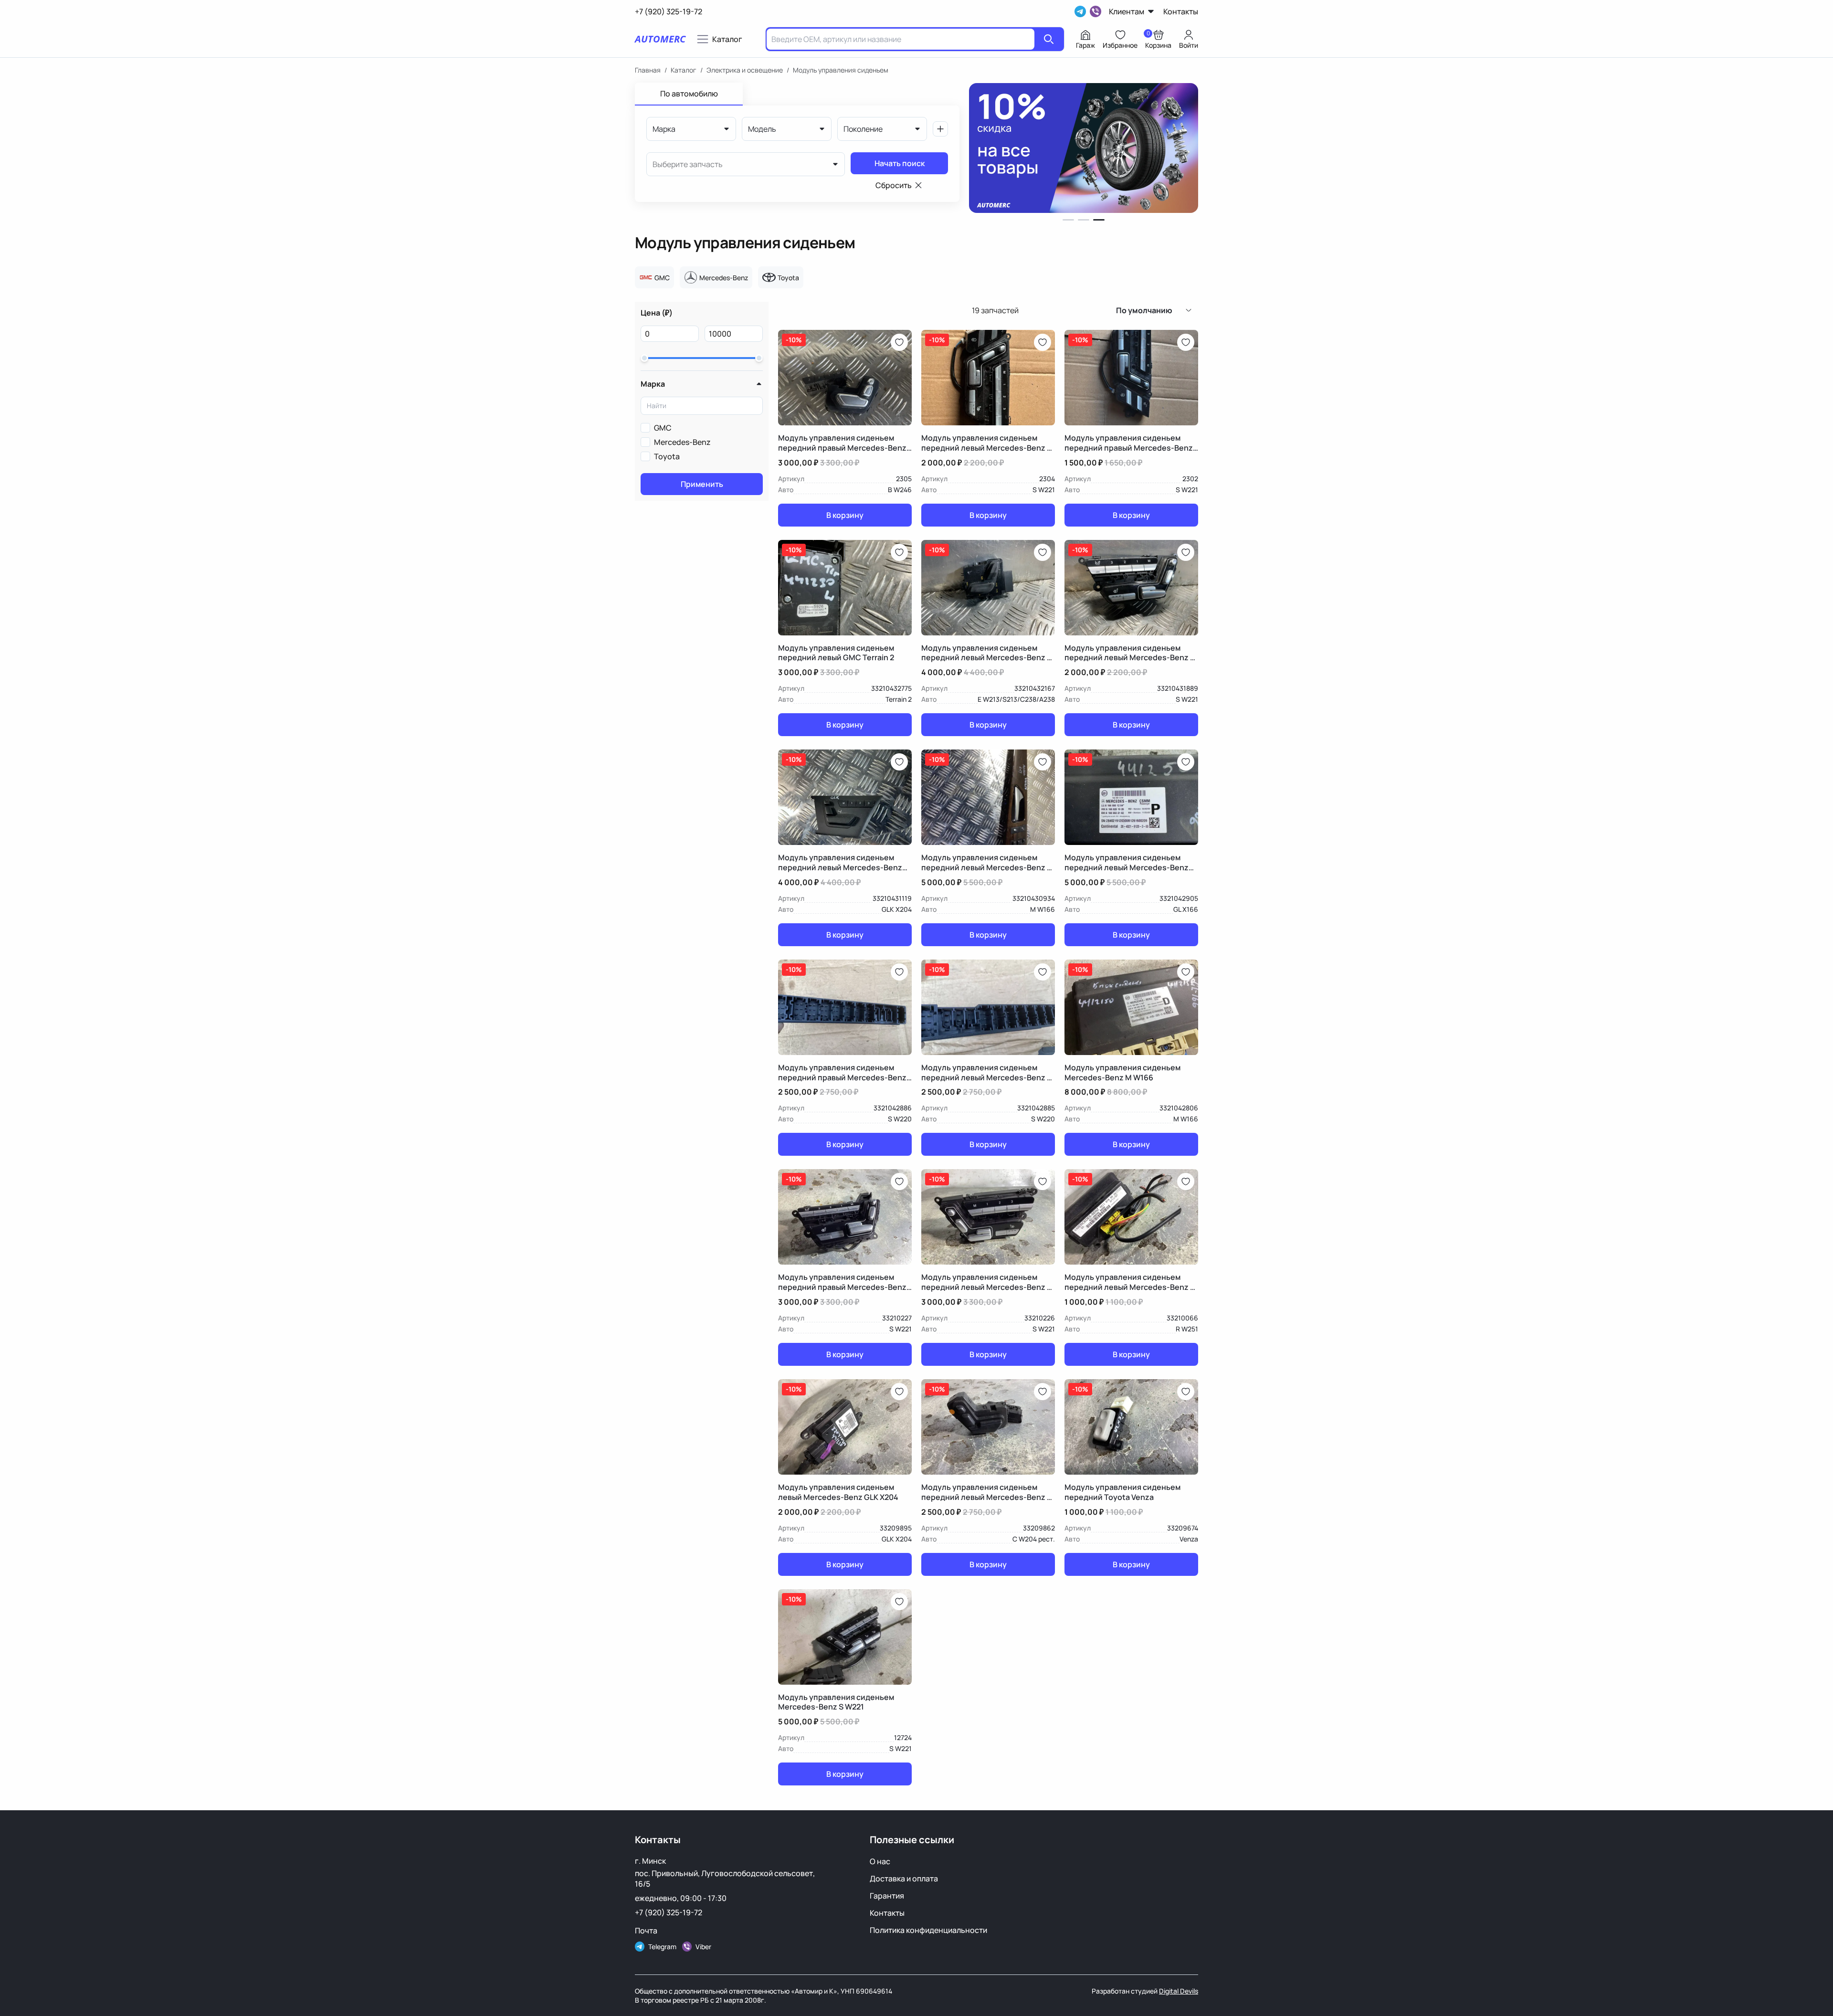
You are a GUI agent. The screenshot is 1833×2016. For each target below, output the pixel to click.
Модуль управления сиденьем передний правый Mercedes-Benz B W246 (842, 443)
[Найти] (1049, 39)
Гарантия (887, 1896)
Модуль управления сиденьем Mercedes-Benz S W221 (836, 1702)
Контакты (887, 1913)
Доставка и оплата (904, 1879)
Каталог (684, 70)
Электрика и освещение (745, 70)
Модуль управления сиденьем (841, 70)
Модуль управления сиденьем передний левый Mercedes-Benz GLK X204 (840, 863)
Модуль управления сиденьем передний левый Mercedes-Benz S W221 (986, 443)
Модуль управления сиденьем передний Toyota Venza (1122, 1492)
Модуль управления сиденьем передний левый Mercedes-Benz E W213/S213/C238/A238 (986, 653)
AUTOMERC (660, 39)
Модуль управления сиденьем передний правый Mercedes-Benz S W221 (1129, 443)
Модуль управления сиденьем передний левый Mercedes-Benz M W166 (987, 863)
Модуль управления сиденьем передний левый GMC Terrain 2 (836, 653)
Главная (648, 70)
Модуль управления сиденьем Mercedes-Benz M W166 (1122, 1073)
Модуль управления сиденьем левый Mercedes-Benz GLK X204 (838, 1492)
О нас (880, 1861)
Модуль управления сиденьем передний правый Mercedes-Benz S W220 (842, 1073)
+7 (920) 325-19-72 (669, 1912)
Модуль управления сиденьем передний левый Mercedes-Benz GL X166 (1127, 863)
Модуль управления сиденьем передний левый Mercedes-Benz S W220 (986, 1073)
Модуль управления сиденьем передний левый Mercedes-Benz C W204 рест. (987, 1492)
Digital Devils (1179, 1991)
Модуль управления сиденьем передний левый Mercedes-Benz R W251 (1130, 1282)
